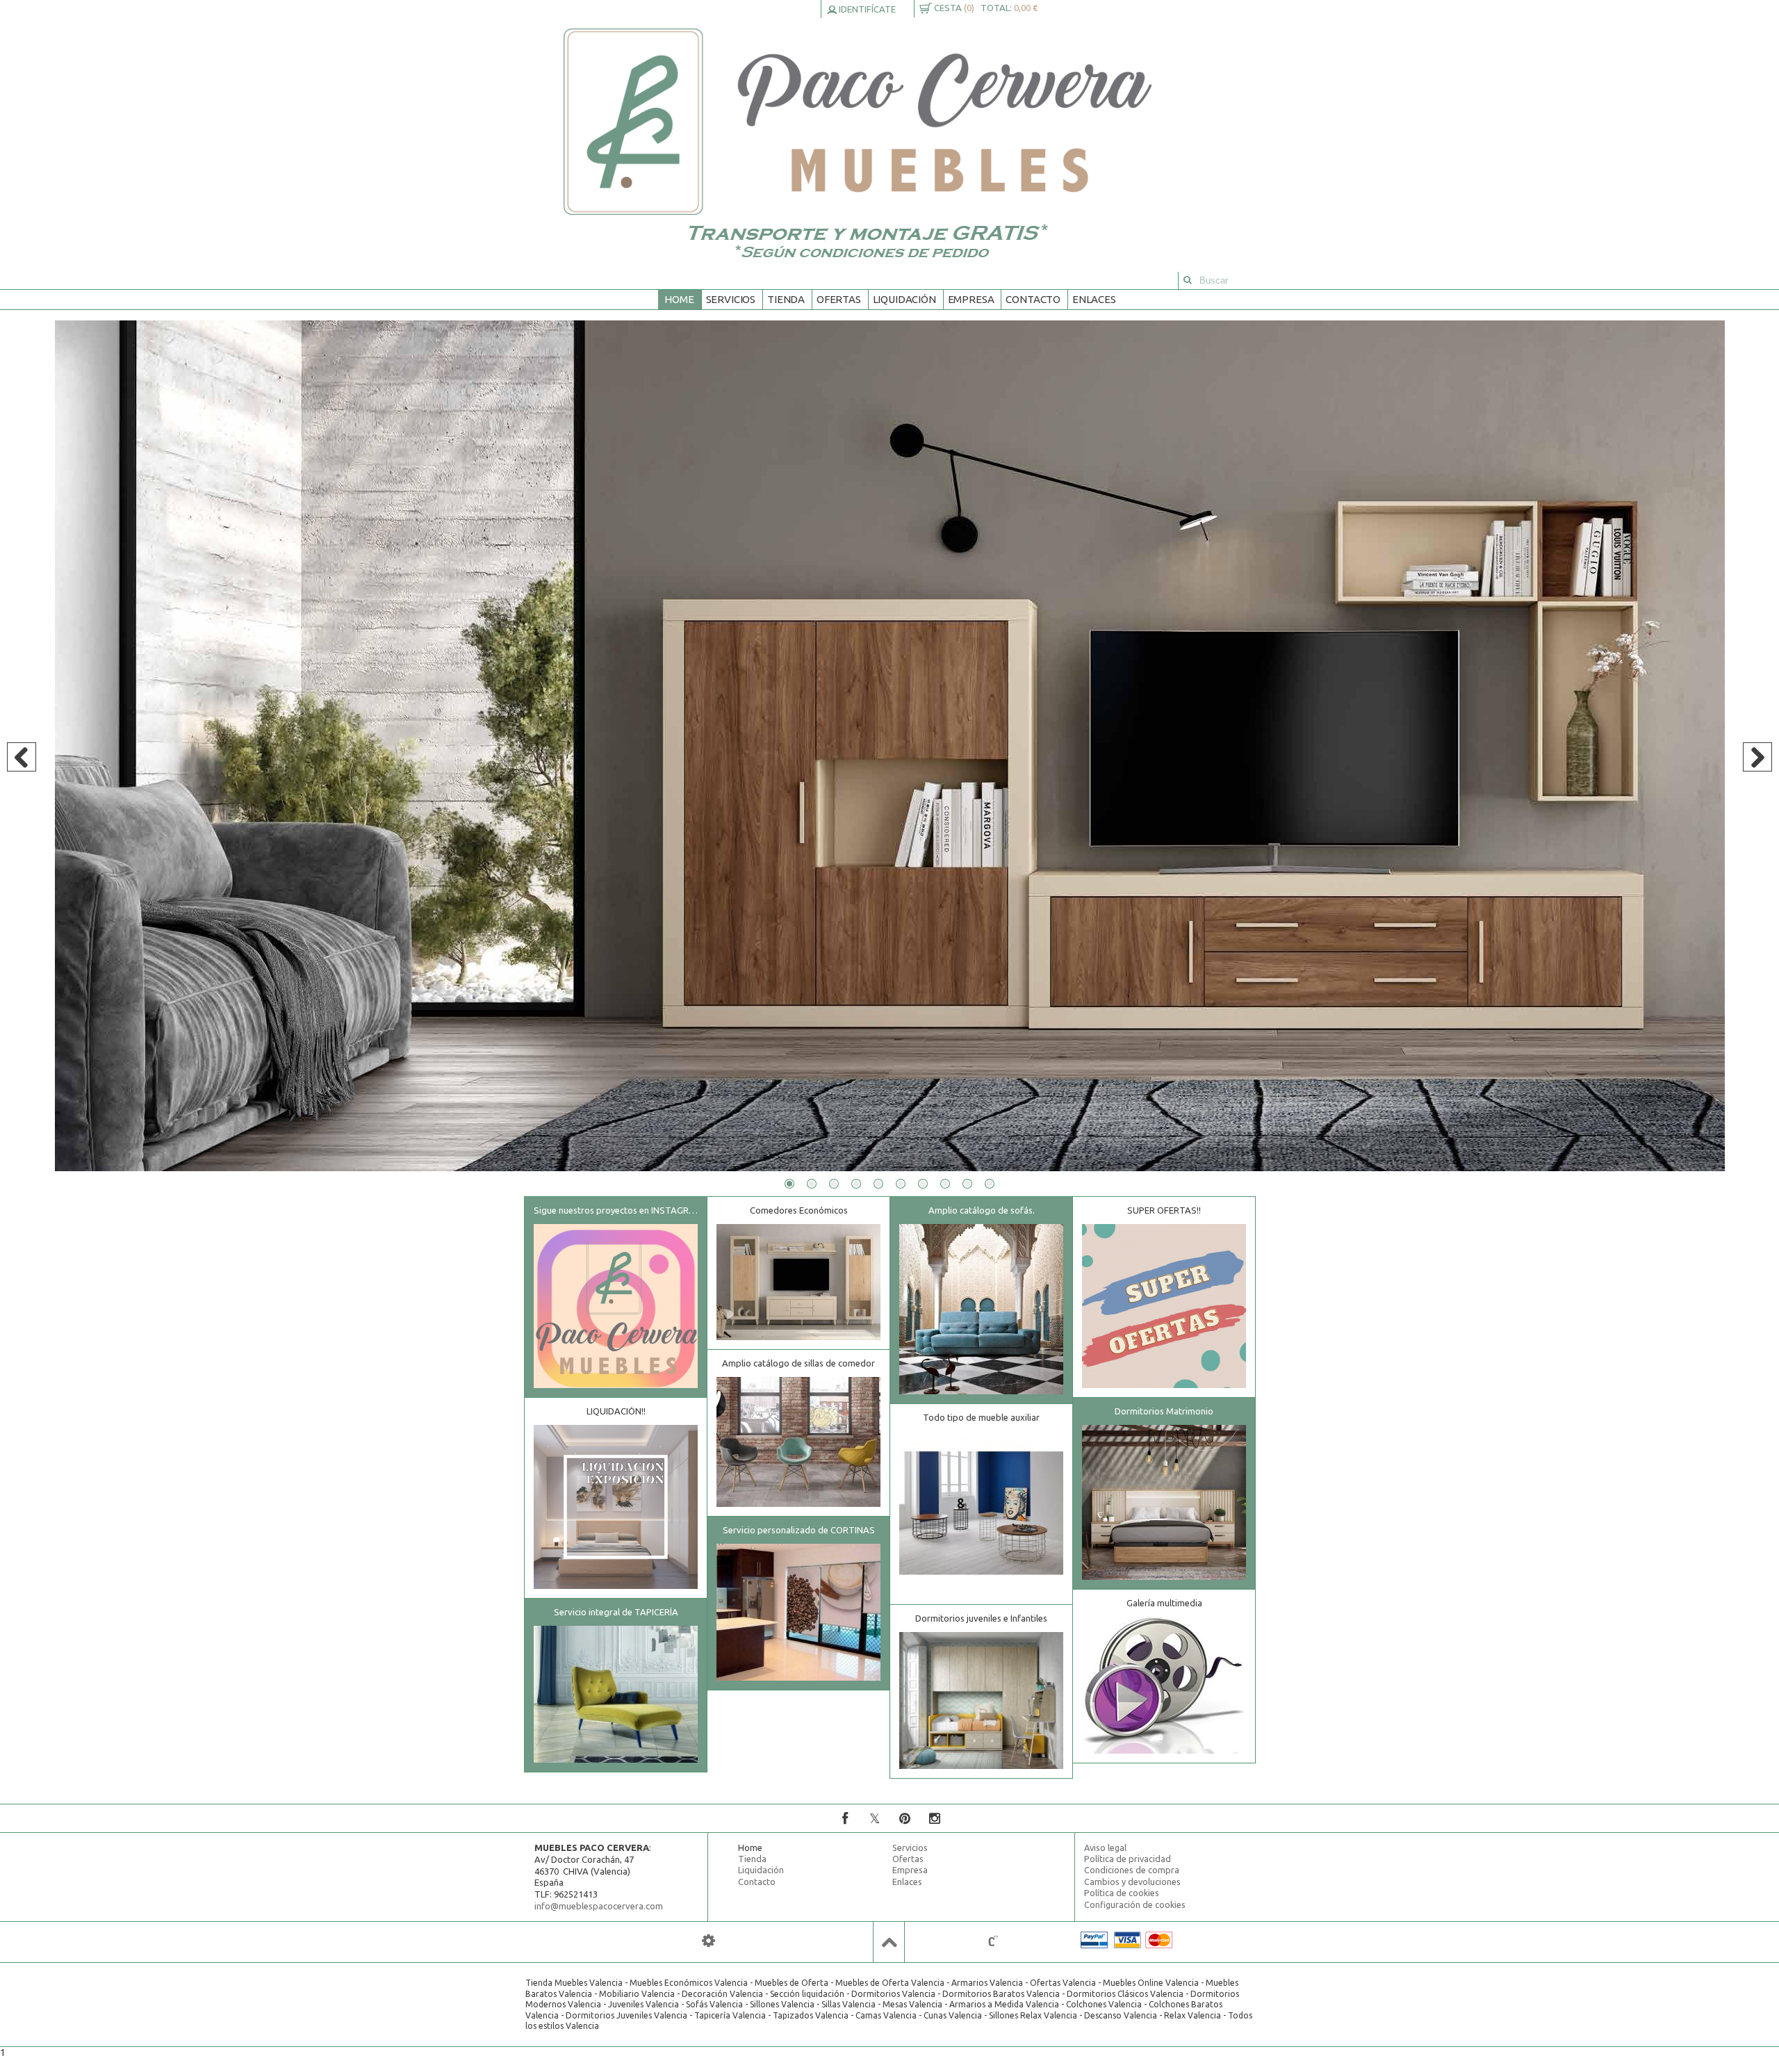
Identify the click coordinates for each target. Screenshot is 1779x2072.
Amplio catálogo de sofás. (982, 1210)
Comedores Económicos (799, 1210)
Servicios (731, 299)
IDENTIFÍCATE (866, 9)
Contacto (1033, 299)
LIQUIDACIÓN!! (616, 1411)
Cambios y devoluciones (1132, 1882)
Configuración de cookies (1135, 1904)
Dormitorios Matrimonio (1164, 1411)
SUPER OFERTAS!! (1164, 1210)
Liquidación (904, 299)
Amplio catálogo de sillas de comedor (798, 1363)
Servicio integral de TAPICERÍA (616, 1612)
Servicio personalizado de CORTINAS (799, 1530)
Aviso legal (1105, 1847)
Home (679, 299)
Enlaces (1094, 299)
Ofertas (839, 299)
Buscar (1187, 280)
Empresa (971, 299)
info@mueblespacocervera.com (599, 1906)
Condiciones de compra (1132, 1870)
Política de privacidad (1128, 1859)
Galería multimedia (1164, 1603)
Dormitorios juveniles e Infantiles (981, 1618)
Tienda (786, 299)
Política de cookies (1122, 1893)
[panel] (708, 1941)
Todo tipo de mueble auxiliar (981, 1417)
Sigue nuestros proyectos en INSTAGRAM (618, 1210)
